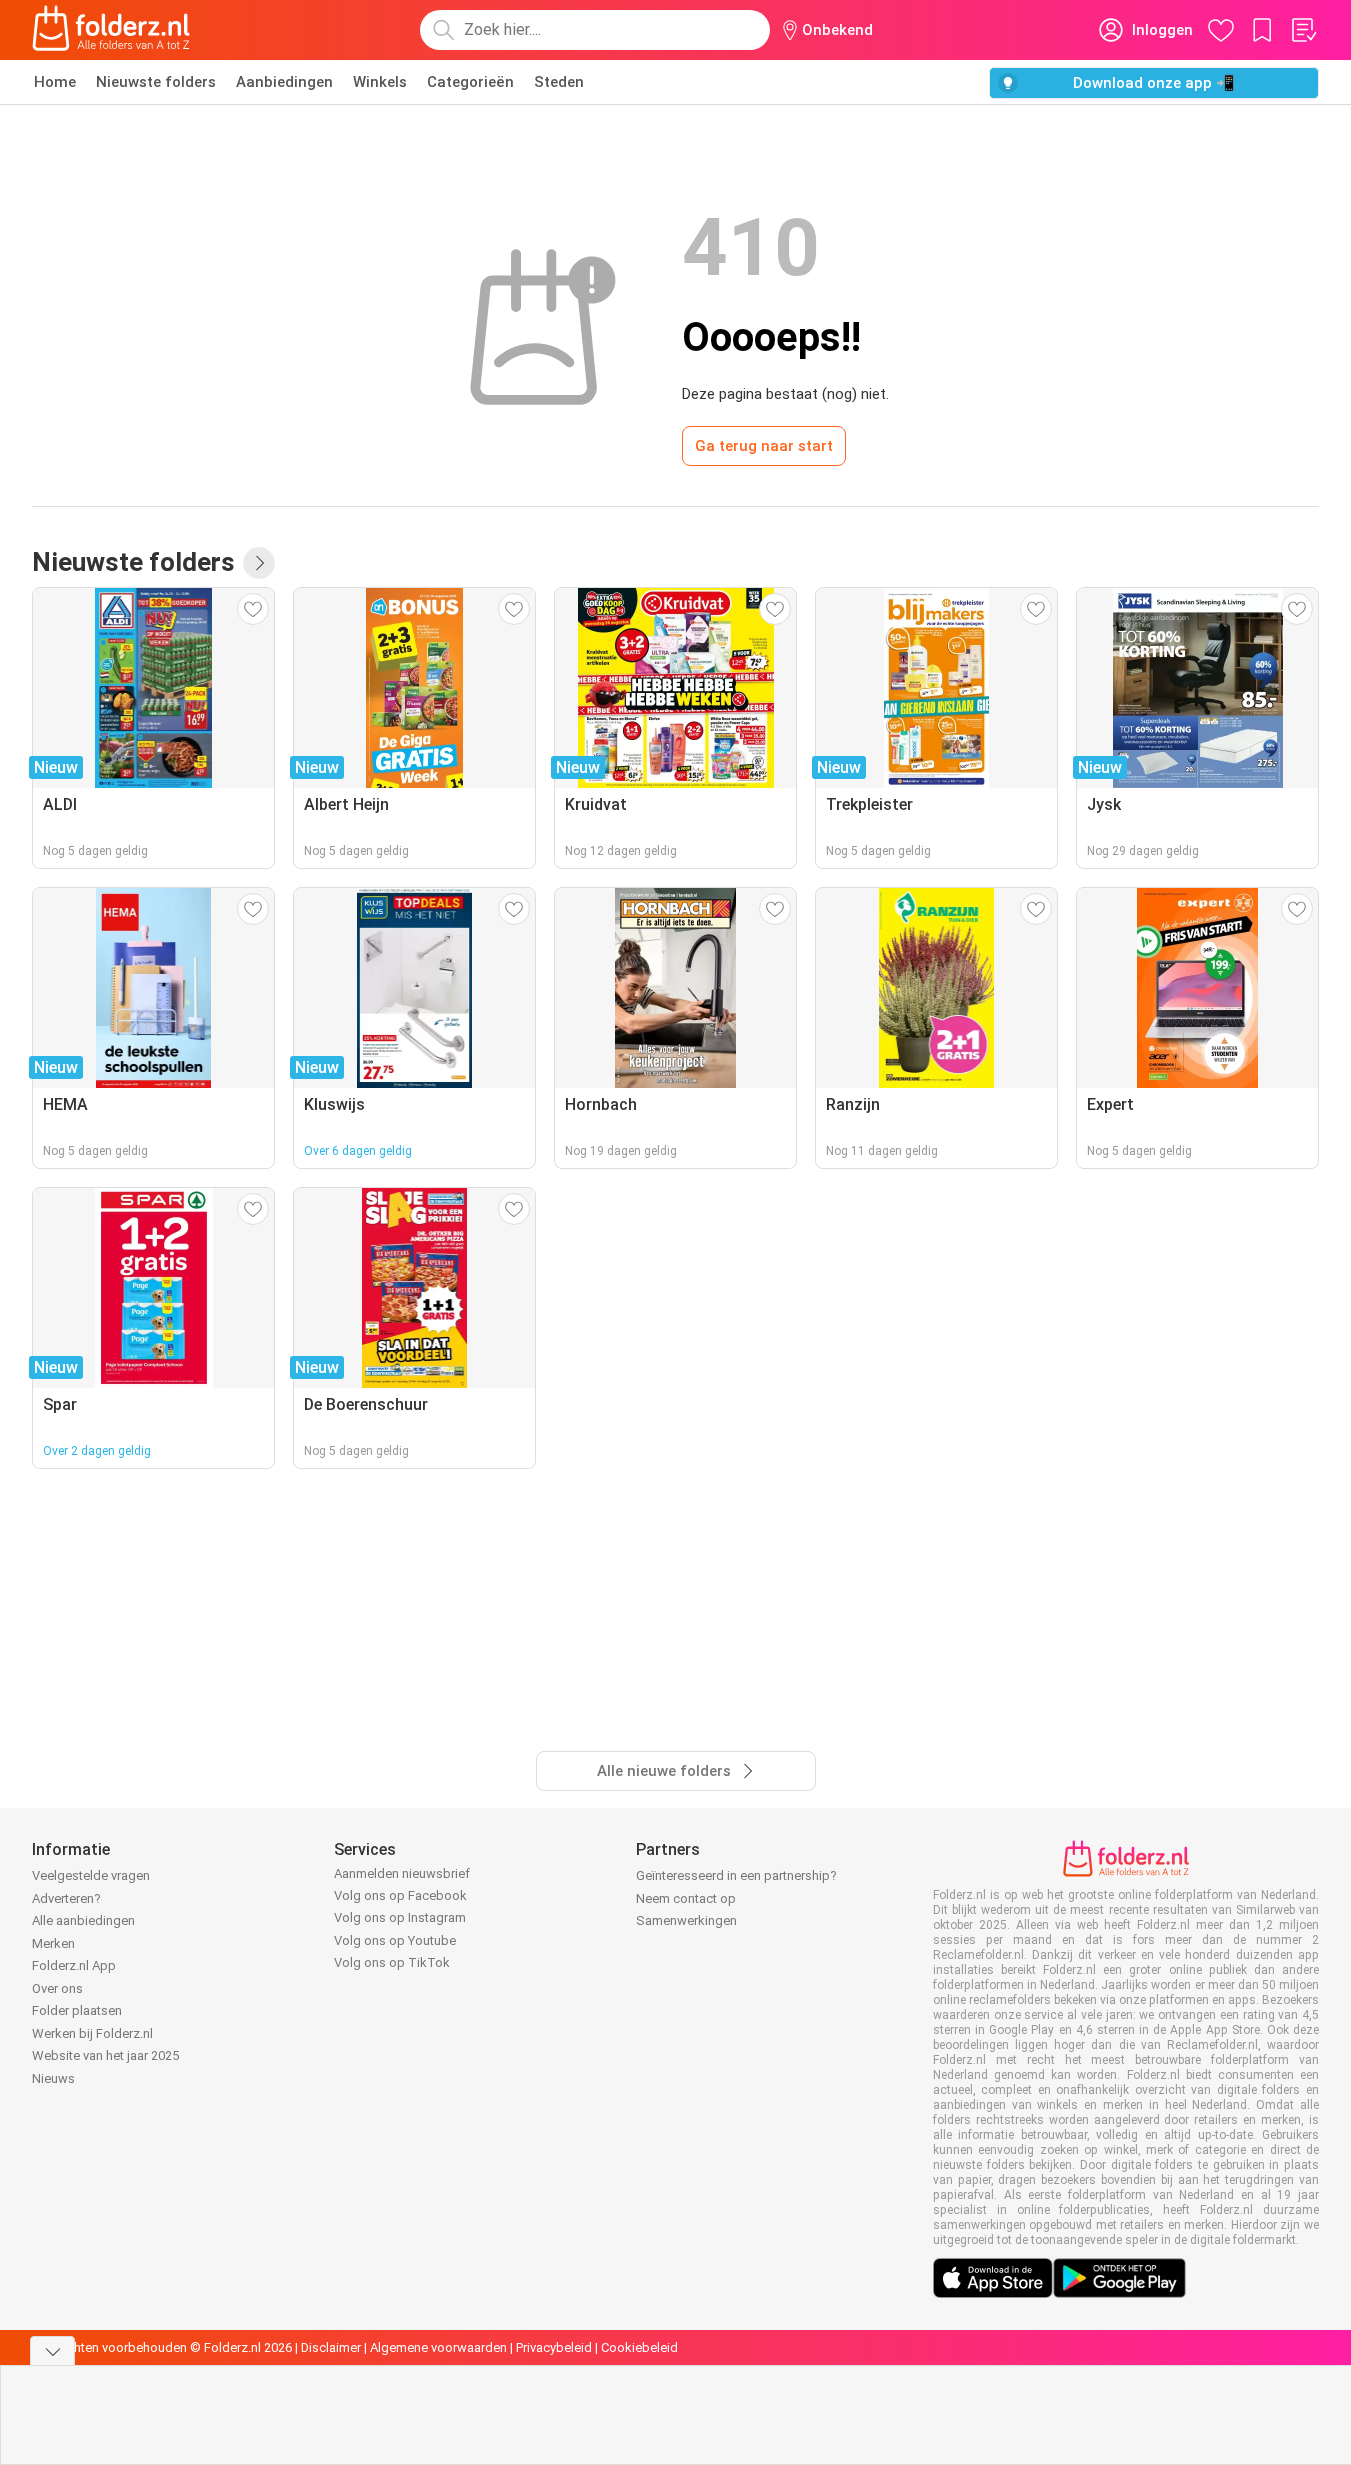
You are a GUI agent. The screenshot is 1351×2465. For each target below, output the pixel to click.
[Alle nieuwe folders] (259, 563)
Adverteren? (66, 1898)
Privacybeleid (554, 2347)
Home (55, 82)
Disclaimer (331, 2347)
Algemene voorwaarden (438, 2347)
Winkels (380, 82)
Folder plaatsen (77, 2010)
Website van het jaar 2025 (105, 2055)
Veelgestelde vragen (91, 1875)
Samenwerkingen (686, 1920)
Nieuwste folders (156, 82)
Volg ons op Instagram (400, 1917)
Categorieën (470, 82)
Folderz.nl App (74, 1965)
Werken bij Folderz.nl (92, 2033)
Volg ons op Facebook (400, 1895)
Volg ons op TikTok (392, 1962)
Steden (559, 82)
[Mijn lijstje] (1303, 30)
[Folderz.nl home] (111, 30)
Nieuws (53, 2078)
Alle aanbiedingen (83, 1920)
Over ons (57, 1988)
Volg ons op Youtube (395, 1940)
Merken (53, 1943)
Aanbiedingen (284, 82)
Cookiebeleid (639, 2347)
